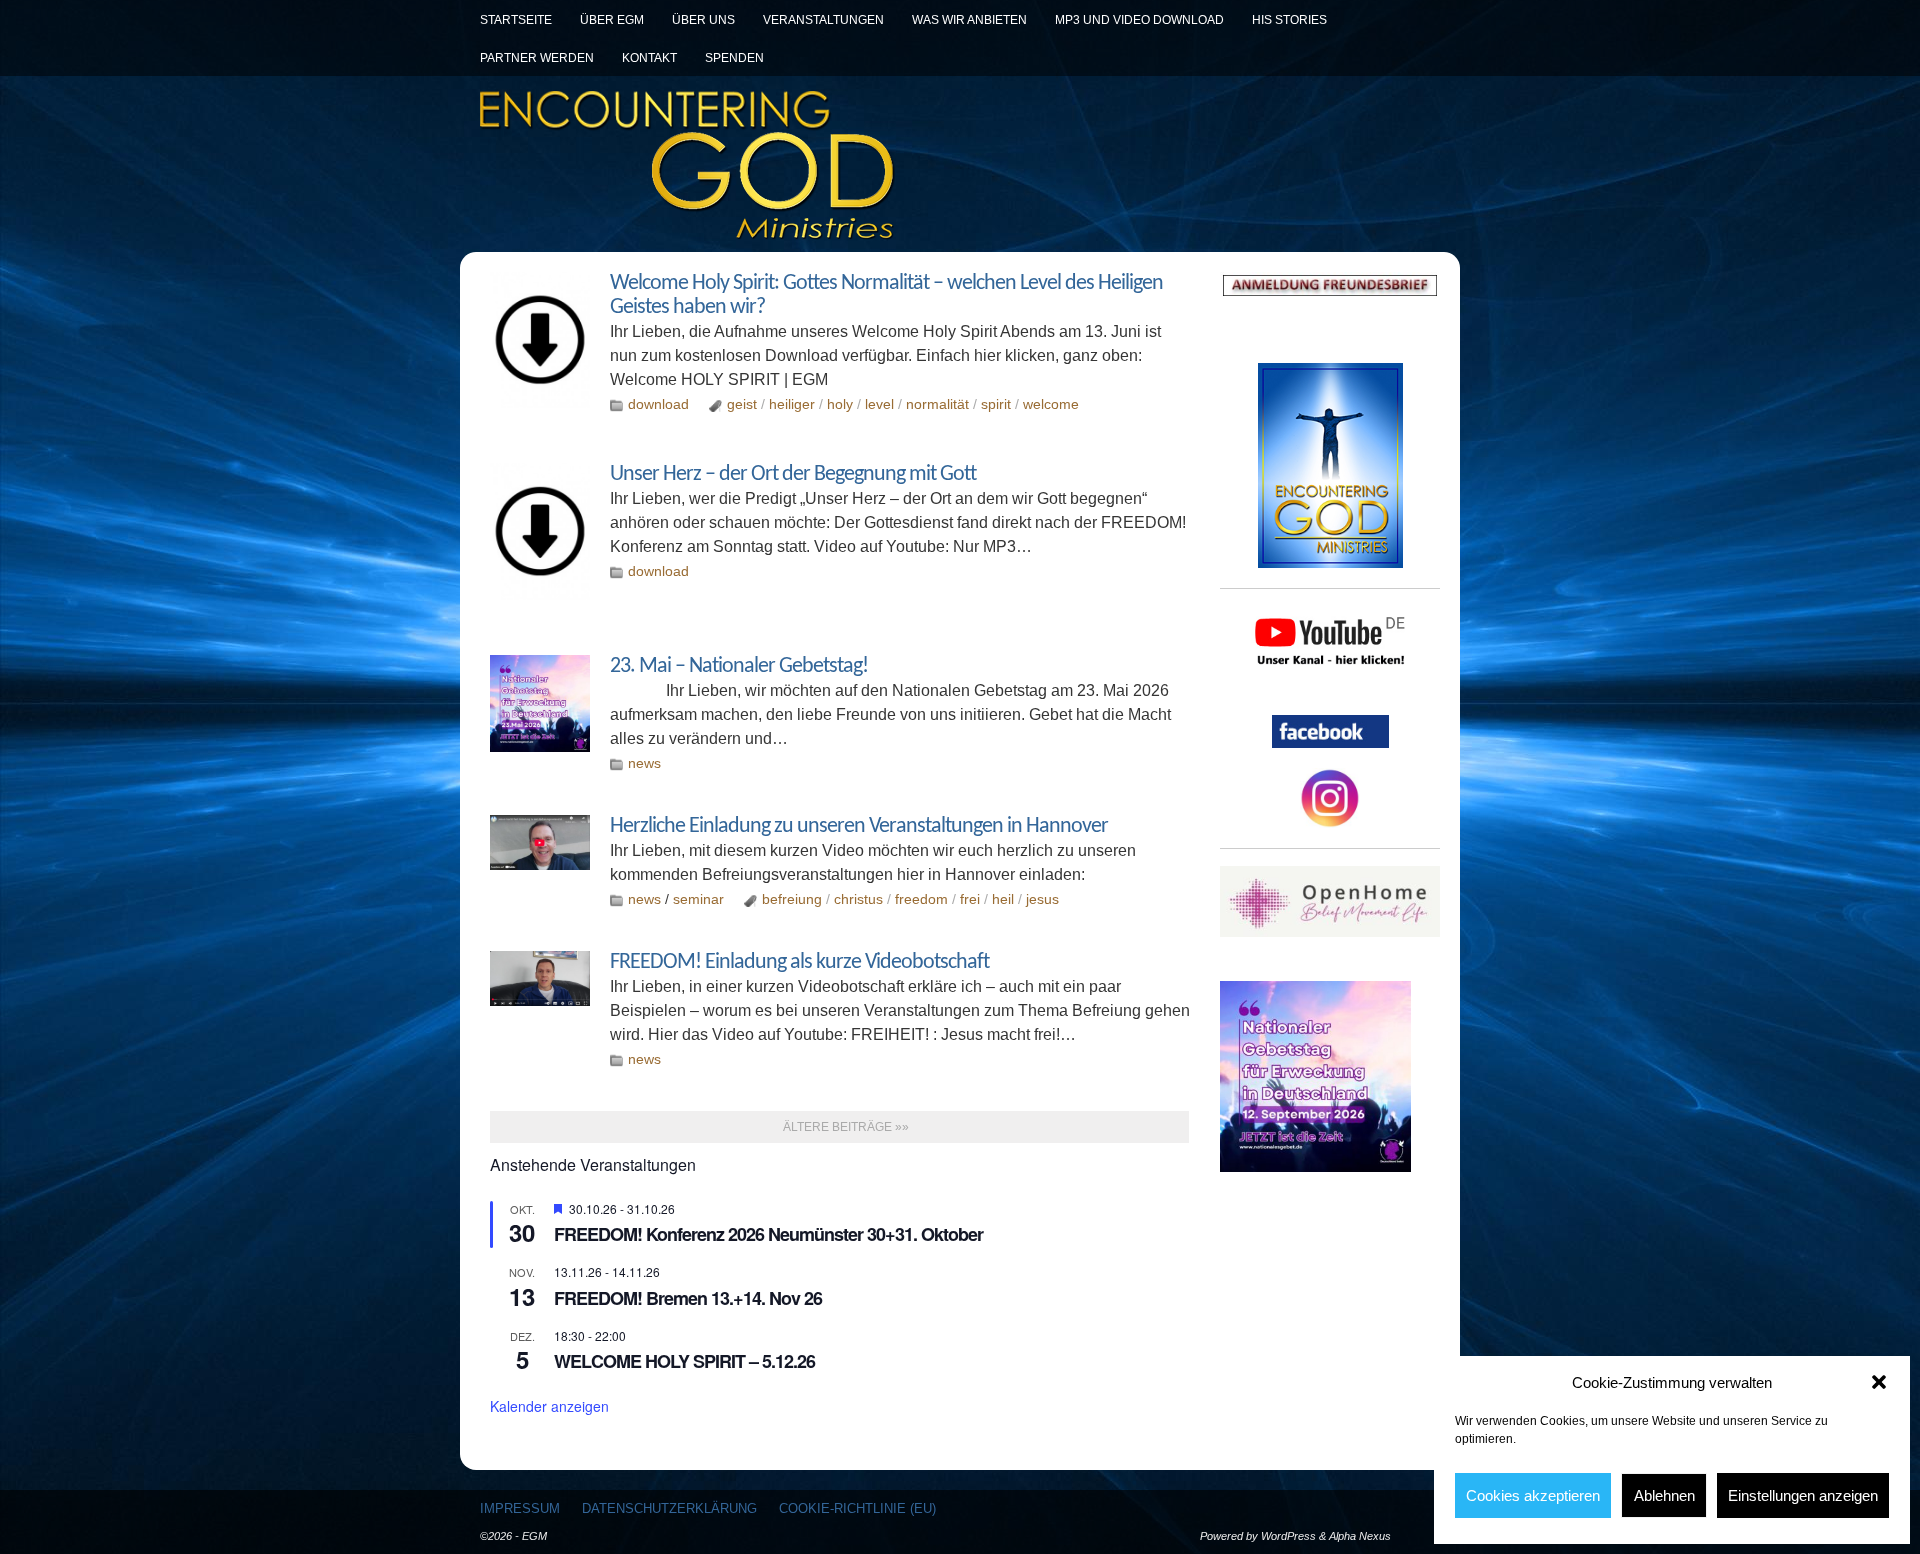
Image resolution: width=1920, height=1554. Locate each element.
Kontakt (649, 58)
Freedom (921, 899)
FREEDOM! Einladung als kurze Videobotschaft (799, 962)
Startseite (516, 20)
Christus (858, 899)
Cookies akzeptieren (1533, 1495)
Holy (840, 404)
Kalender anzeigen (549, 1406)
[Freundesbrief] (1330, 285)
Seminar (698, 899)
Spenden (734, 58)
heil (1003, 899)
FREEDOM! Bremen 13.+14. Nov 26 (688, 1298)
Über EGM (612, 20)
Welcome (1051, 404)
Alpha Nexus (1360, 1536)
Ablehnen (1664, 1495)
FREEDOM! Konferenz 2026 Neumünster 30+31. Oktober (768, 1234)
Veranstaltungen (823, 20)
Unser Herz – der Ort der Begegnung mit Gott (793, 474)
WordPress (1288, 1536)
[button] (1879, 1382)
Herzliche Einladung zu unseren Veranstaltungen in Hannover (859, 826)
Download (658, 404)
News (644, 763)
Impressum (520, 1508)
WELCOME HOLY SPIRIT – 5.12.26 (684, 1361)
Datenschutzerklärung (669, 1508)
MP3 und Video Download (1139, 20)
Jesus (1042, 899)
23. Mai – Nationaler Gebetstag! (739, 666)
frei (970, 899)
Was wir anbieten (969, 20)
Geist (742, 404)
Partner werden (537, 58)
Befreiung (792, 899)
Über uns (703, 20)
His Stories (1289, 20)
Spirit (996, 404)
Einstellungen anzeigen (1803, 1495)
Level (879, 404)
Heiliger (792, 404)
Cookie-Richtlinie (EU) (857, 1508)
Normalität (937, 404)
